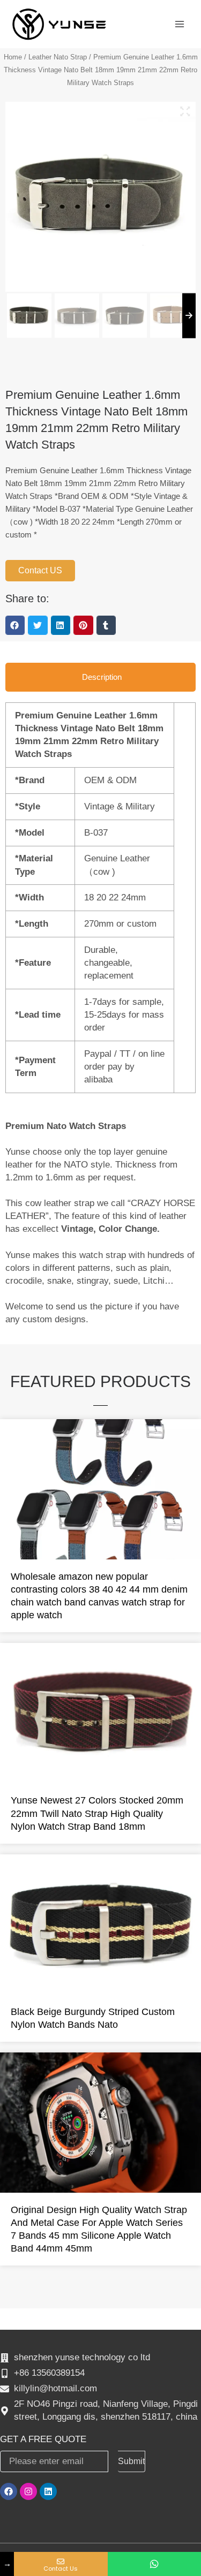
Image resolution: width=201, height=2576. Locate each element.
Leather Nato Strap (58, 57)
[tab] (100, 677)
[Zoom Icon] (185, 111)
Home (13, 57)
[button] (15, 625)
